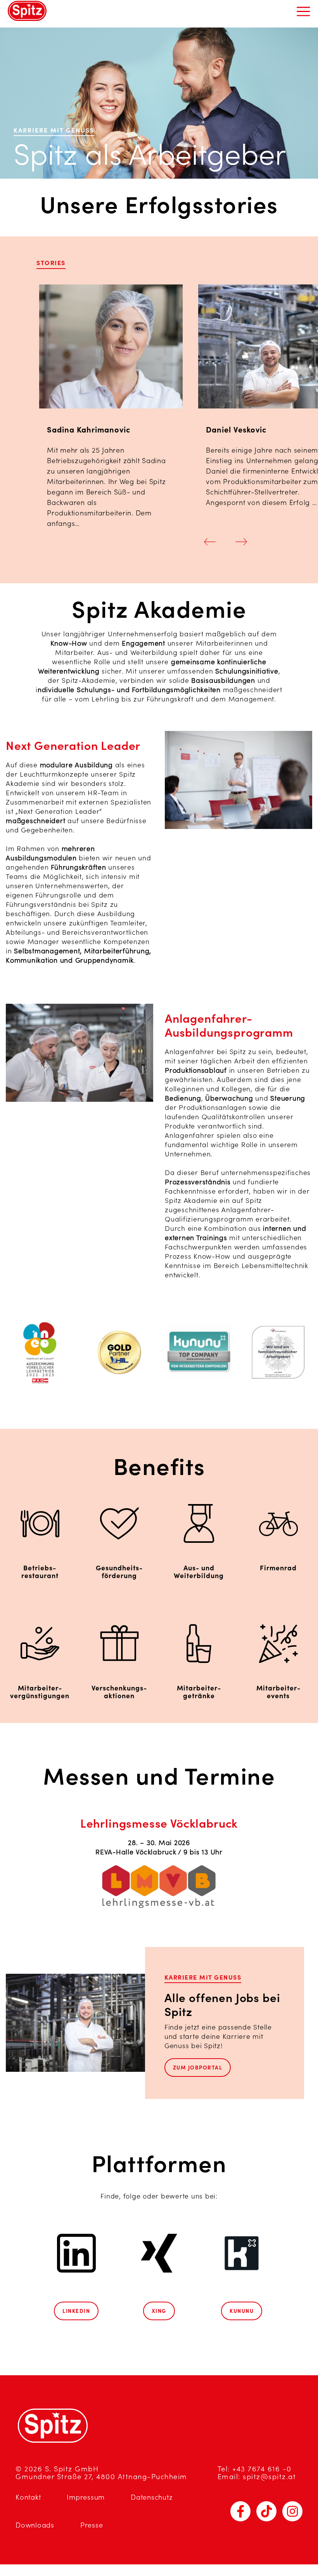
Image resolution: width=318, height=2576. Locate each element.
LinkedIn (76, 2311)
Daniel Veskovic (236, 430)
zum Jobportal (198, 2068)
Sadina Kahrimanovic (89, 430)
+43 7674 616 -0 (262, 2469)
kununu (242, 2311)
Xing (159, 2311)
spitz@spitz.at (269, 2477)
